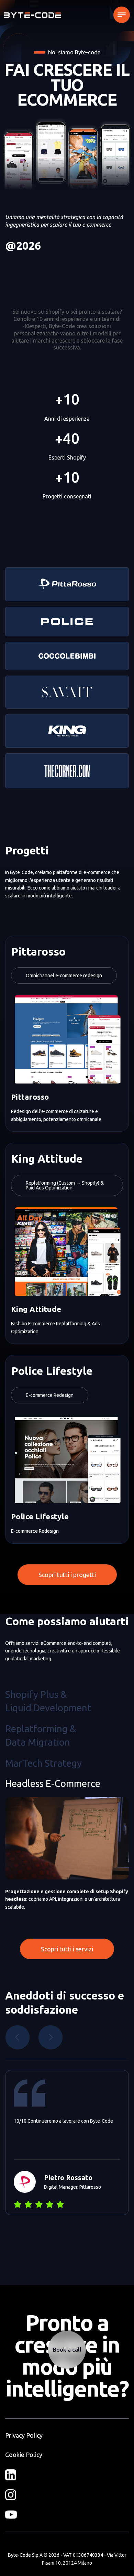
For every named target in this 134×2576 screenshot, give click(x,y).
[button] (122, 15)
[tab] (48, 1701)
